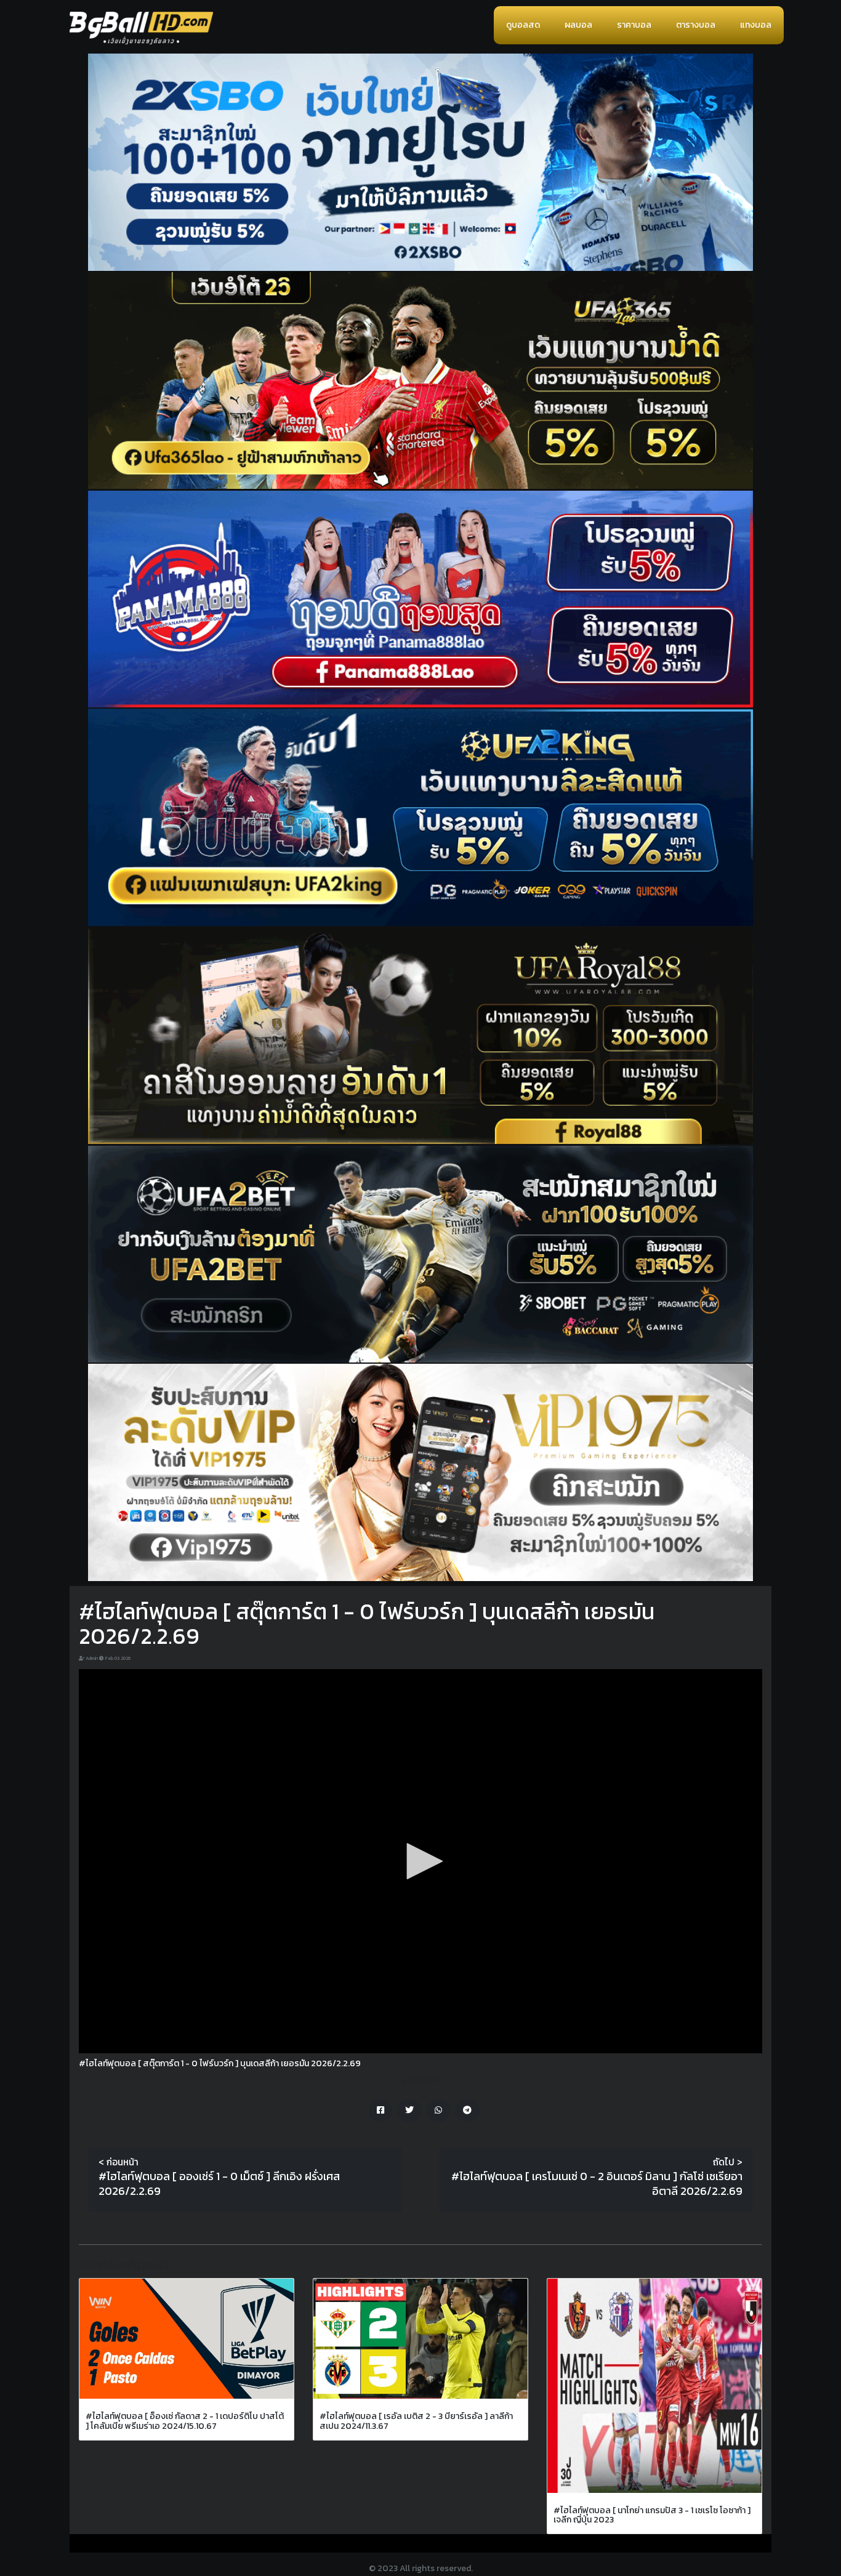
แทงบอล (756, 25)
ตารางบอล (696, 25)
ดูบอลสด (523, 25)
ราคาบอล (634, 25)
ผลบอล (578, 25)
